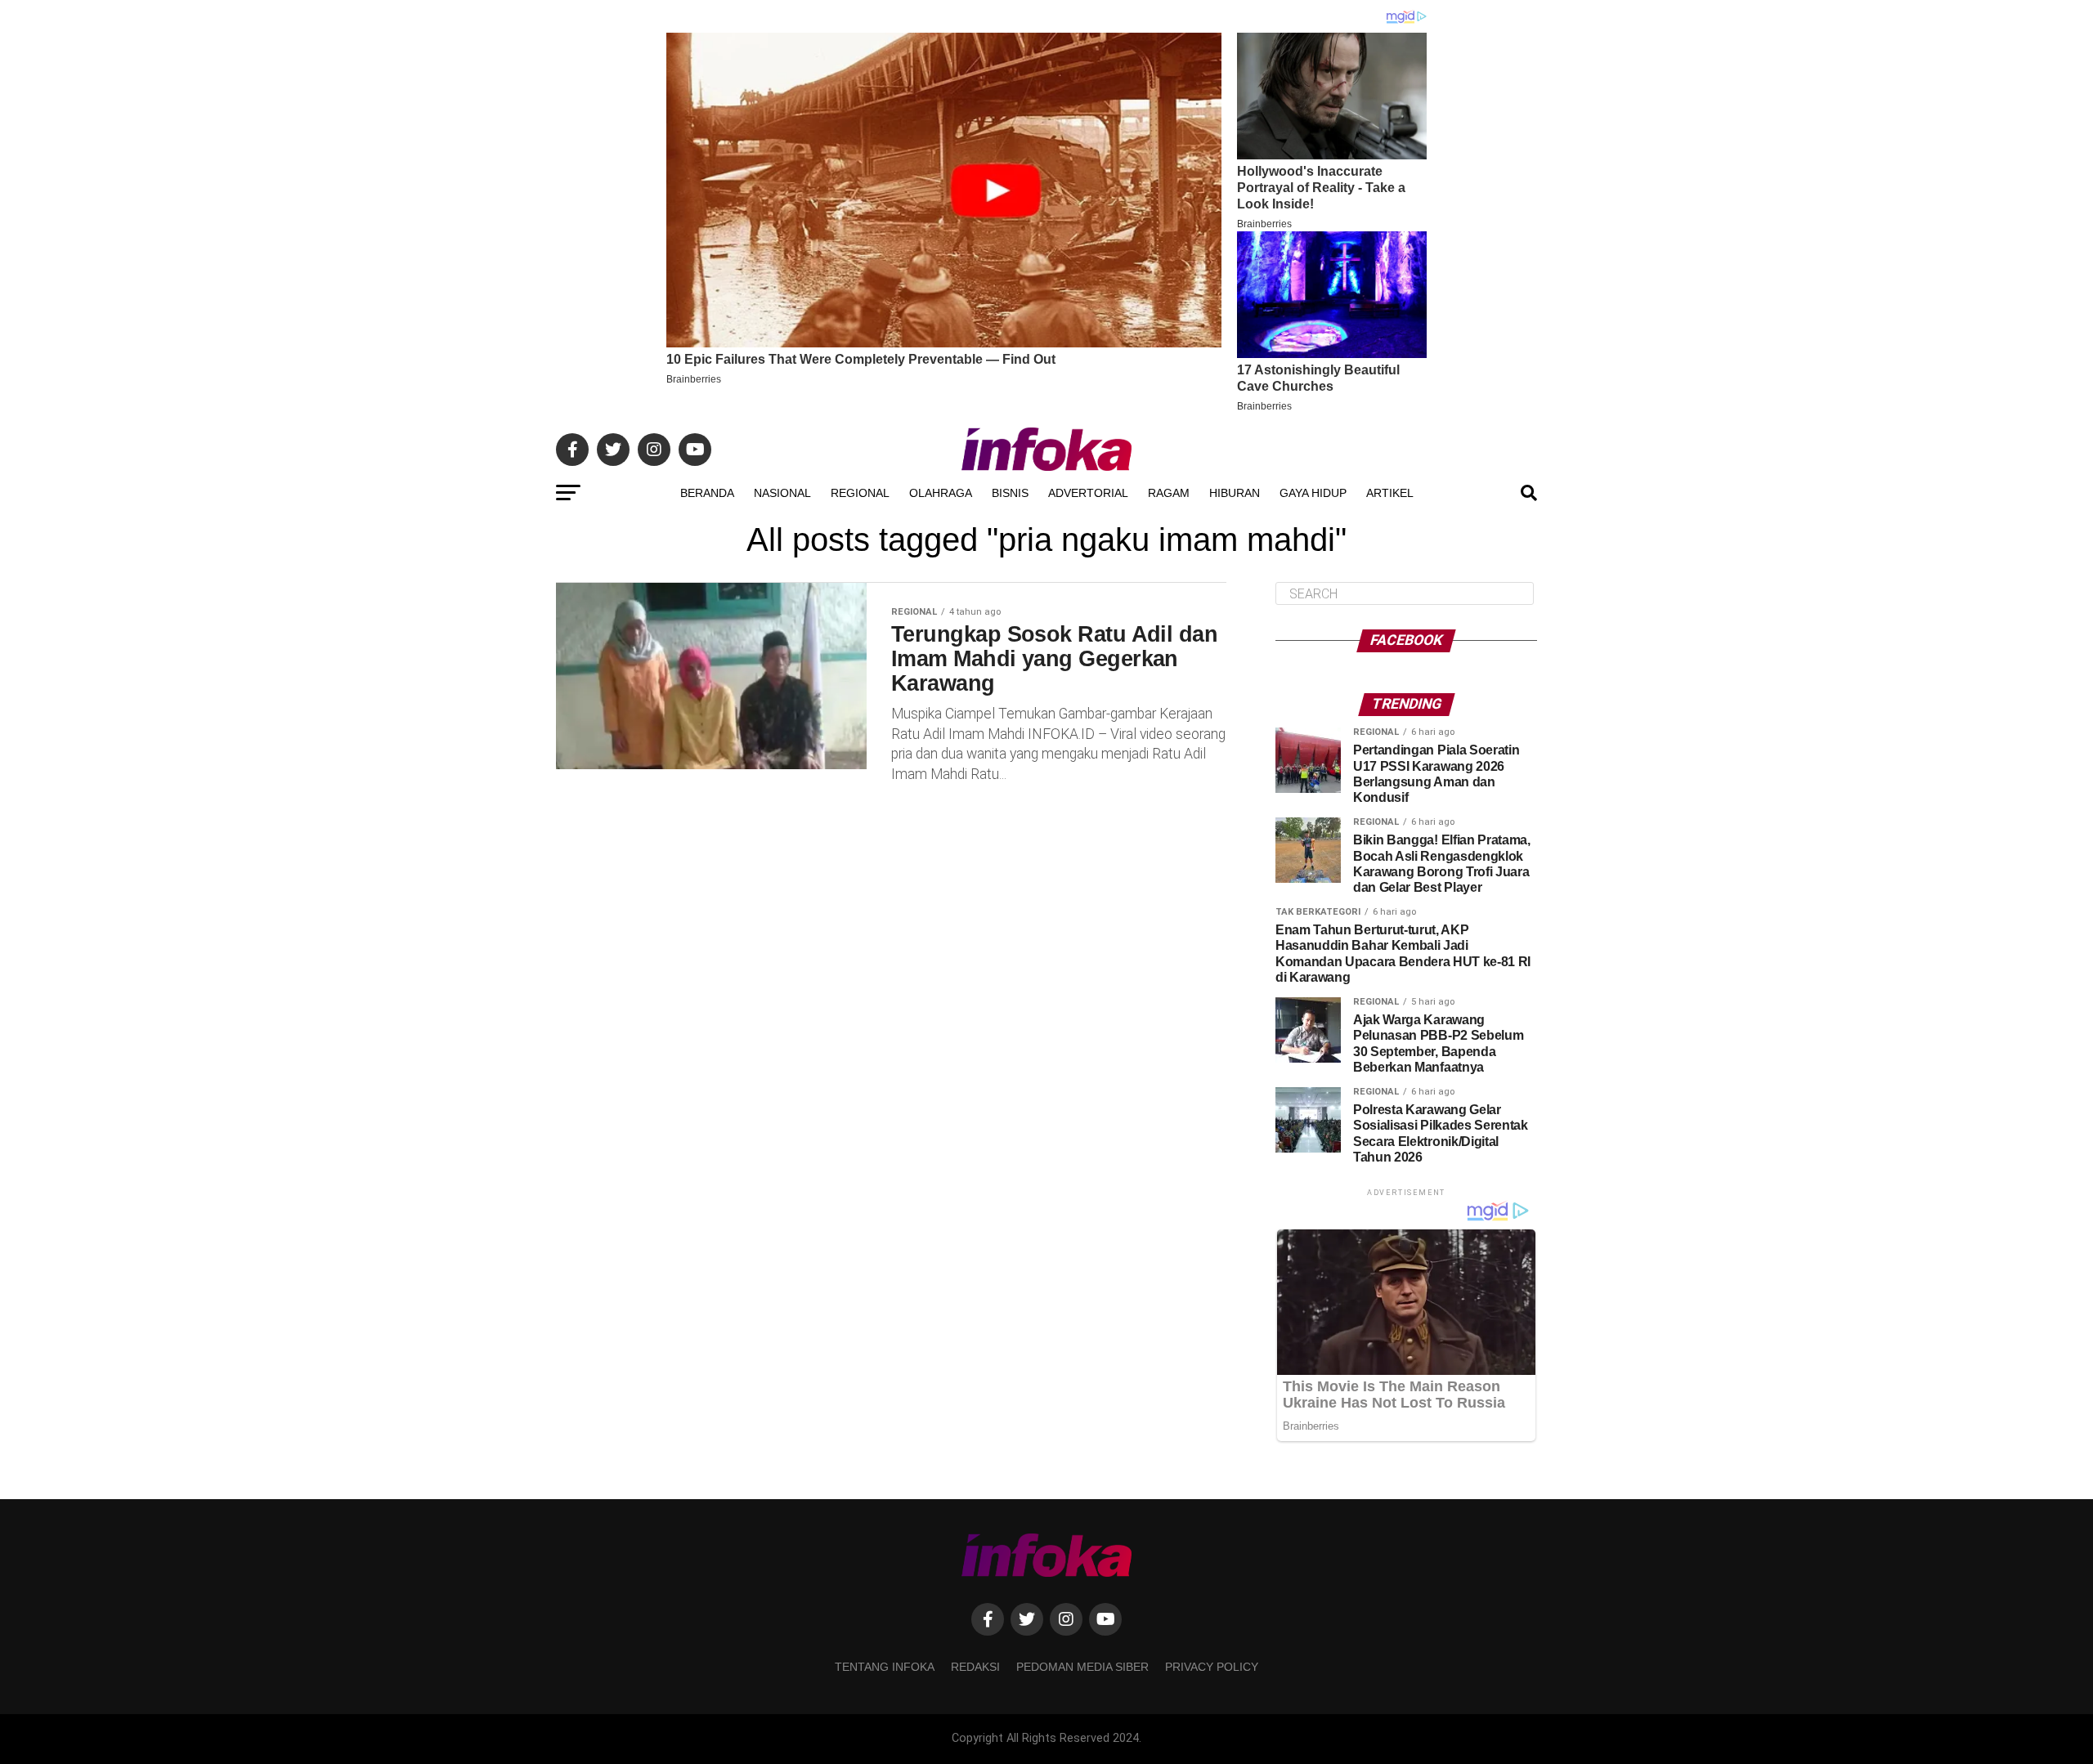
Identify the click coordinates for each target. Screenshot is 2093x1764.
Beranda (707, 493)
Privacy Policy (1212, 1667)
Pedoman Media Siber (1082, 1667)
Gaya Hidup (1313, 493)
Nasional (782, 493)
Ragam (1169, 493)
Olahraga (941, 493)
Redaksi (975, 1667)
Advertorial (1088, 493)
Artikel (1390, 493)
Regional (860, 493)
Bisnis (1010, 493)
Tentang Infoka (885, 1667)
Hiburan (1235, 493)
